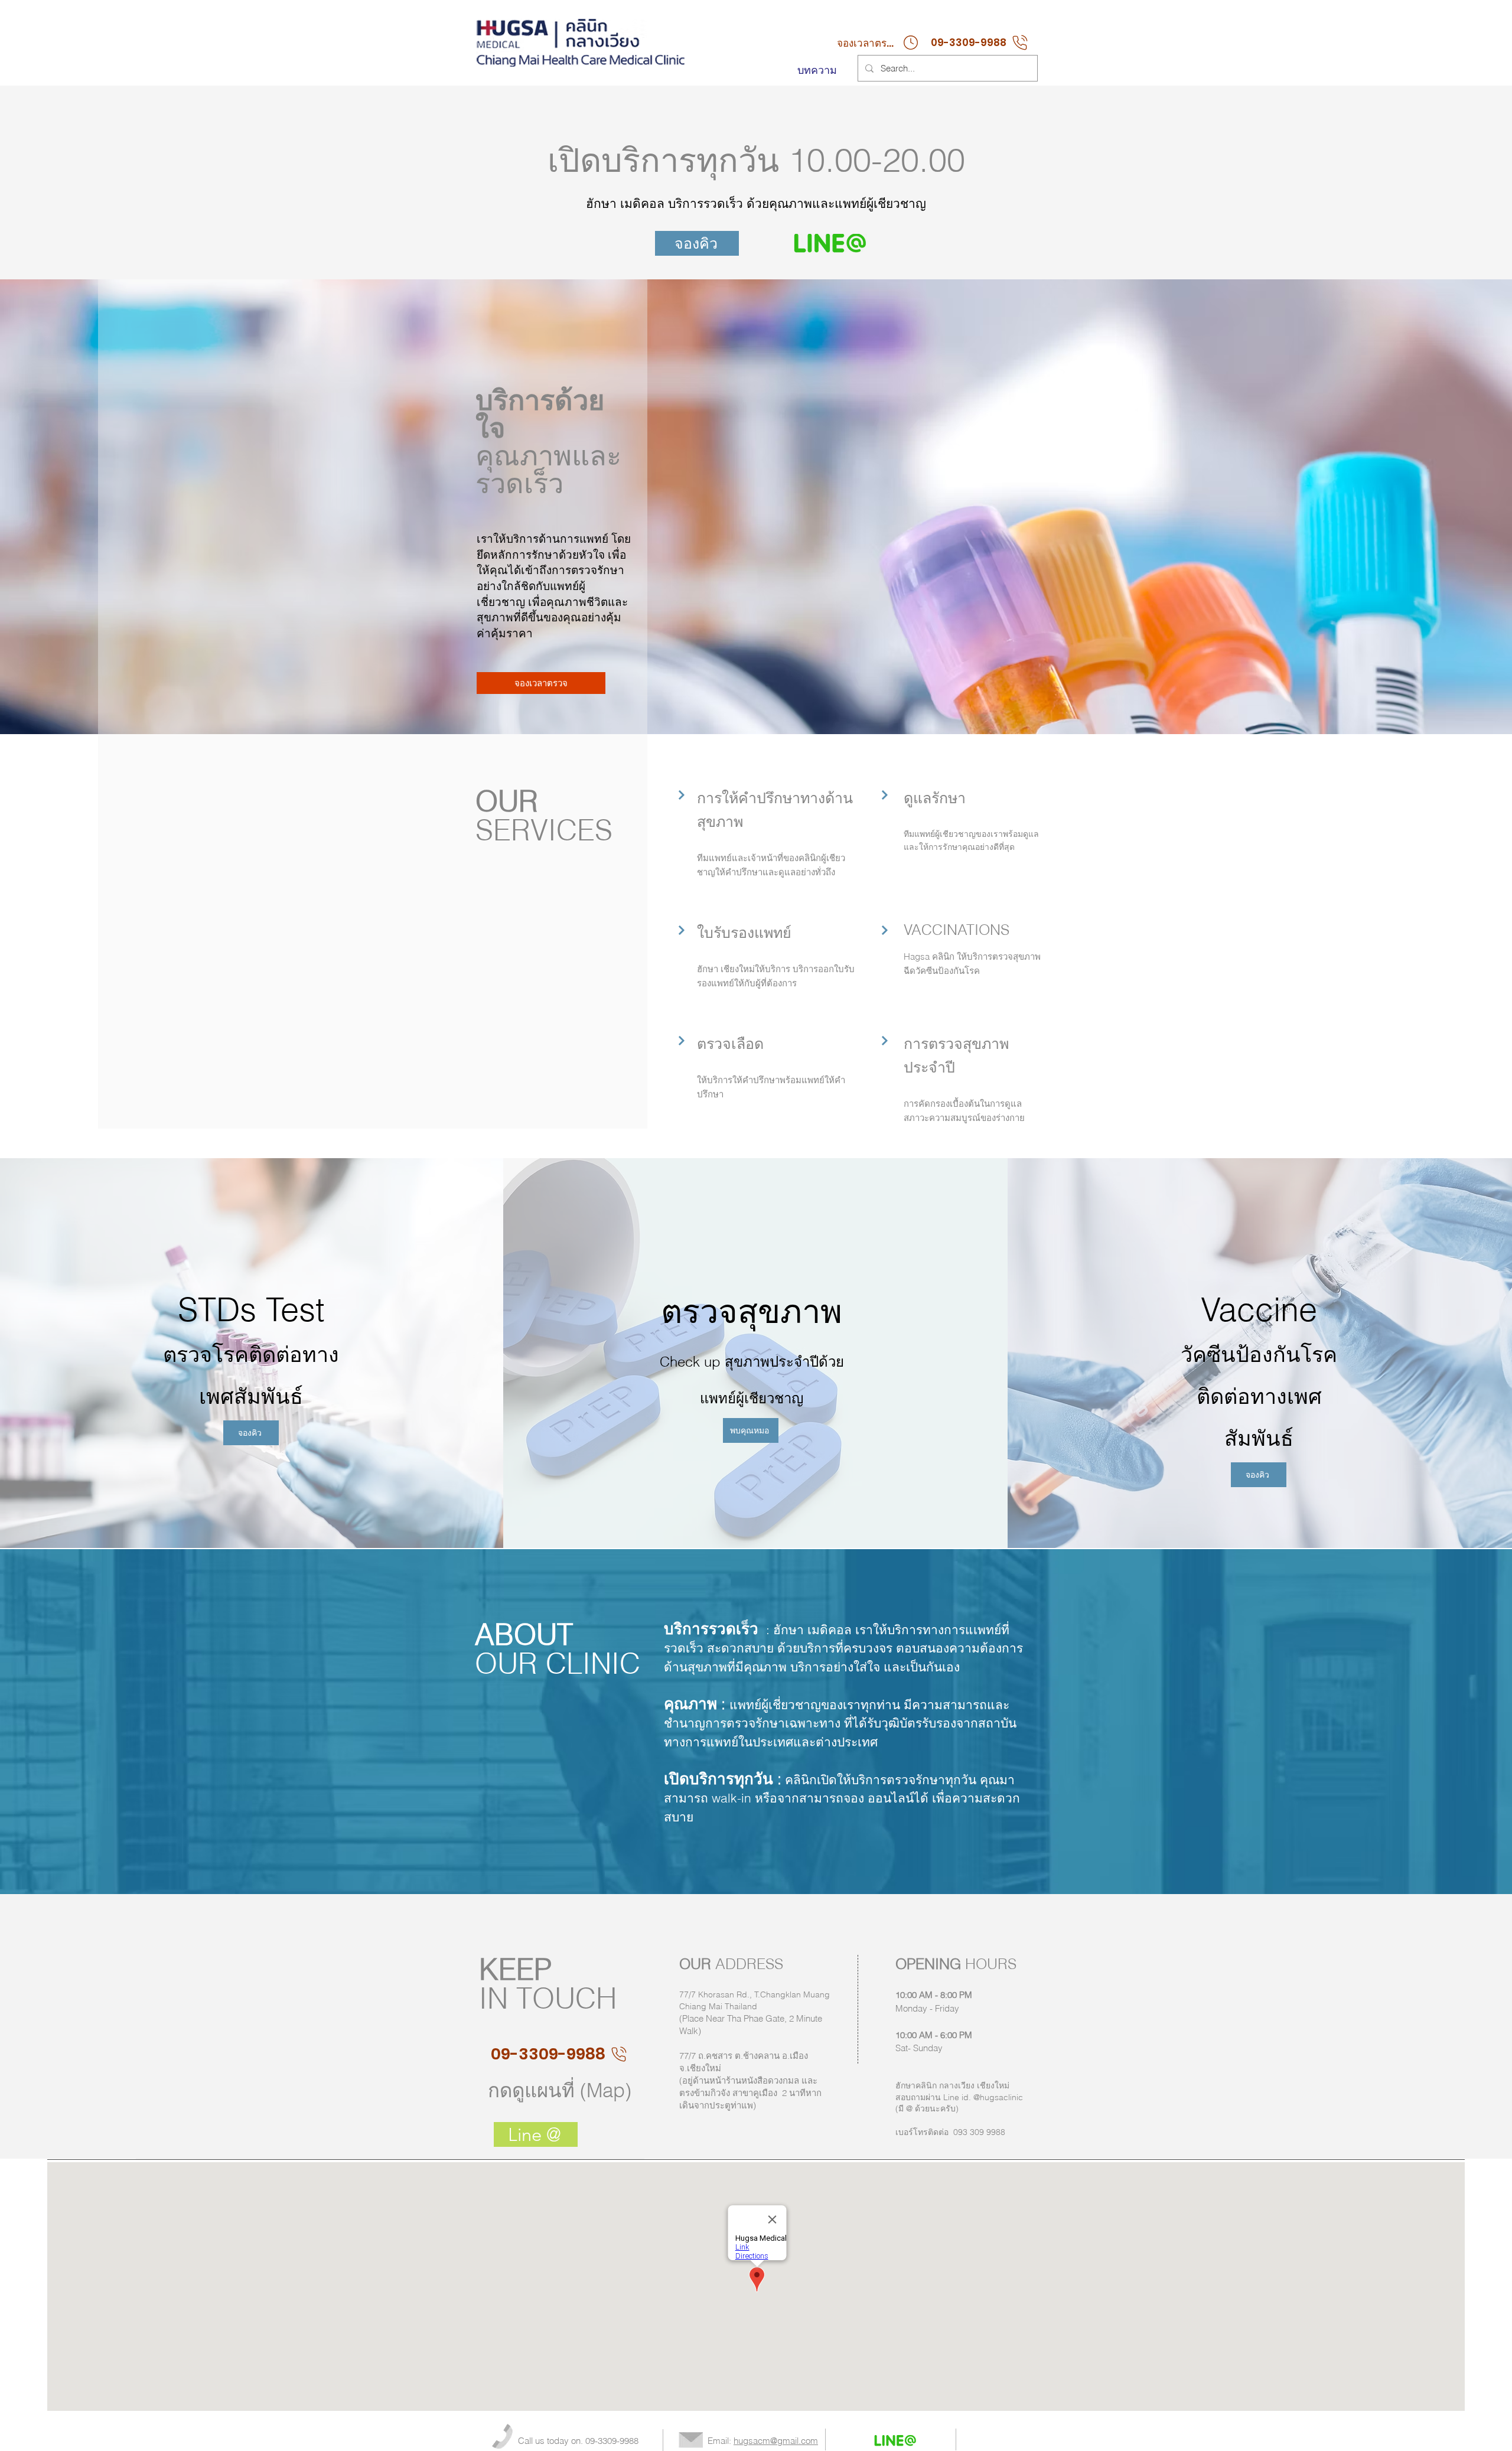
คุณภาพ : (695, 1704)
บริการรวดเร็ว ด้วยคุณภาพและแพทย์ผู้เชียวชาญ (797, 203)
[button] (541, 683)
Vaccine (1259, 1309)
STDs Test (251, 1309)
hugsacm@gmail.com (776, 2441)
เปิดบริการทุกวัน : (723, 1779)
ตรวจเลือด (732, 1044)
